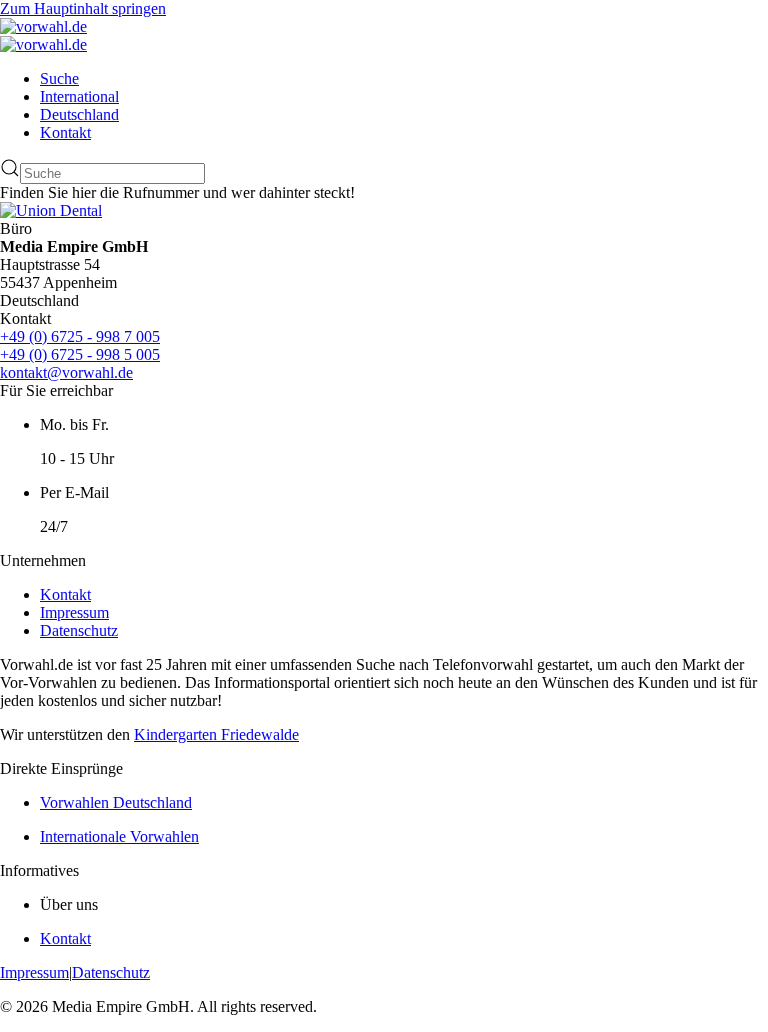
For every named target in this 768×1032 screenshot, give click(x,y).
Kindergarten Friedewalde (216, 734)
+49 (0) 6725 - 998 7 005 (80, 336)
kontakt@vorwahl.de (66, 372)
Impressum (74, 612)
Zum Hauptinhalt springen (83, 8)
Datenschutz (79, 630)
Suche (59, 78)
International (79, 96)
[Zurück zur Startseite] (43, 26)
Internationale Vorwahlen (119, 836)
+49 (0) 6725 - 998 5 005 (80, 354)
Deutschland (79, 114)
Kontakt (65, 132)
